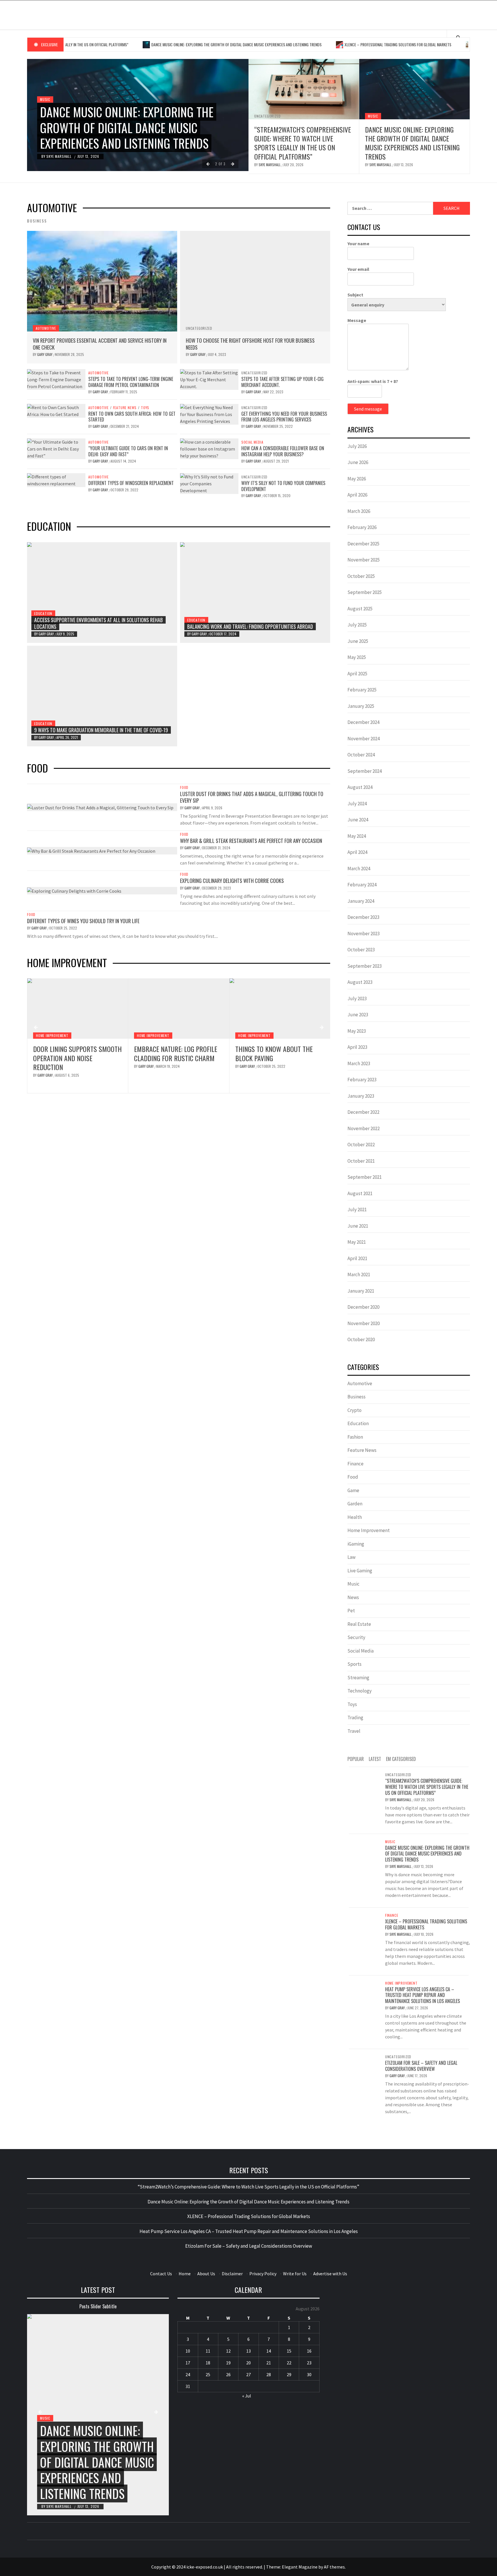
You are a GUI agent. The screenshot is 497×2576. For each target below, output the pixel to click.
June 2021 (358, 1226)
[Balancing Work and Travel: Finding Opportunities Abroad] (255, 593)
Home (185, 2274)
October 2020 (361, 1339)
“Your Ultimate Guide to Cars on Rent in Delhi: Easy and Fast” (128, 451)
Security (356, 1637)
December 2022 (363, 1112)
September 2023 (365, 966)
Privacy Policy (263, 2274)
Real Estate (359, 1624)
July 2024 (357, 804)
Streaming (358, 1678)
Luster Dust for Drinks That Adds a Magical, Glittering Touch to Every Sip (252, 797)
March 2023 (359, 1063)
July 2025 (357, 625)
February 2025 (362, 690)
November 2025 (364, 560)
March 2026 (359, 511)
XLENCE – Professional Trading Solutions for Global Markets (335, 44)
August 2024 (360, 787)
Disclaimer (232, 2274)
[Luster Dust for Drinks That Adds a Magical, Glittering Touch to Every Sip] (100, 807)
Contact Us (161, 2274)
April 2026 (357, 495)
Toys (145, 408)
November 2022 (364, 1128)
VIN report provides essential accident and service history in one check (100, 344)
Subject (355, 295)
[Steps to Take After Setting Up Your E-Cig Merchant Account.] (209, 379)
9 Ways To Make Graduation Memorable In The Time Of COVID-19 (101, 730)
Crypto (354, 1410)
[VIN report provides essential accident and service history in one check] (102, 281)
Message (357, 320)
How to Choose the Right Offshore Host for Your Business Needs (250, 344)
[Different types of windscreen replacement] (56, 480)
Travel (354, 1731)
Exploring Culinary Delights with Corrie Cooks (232, 881)
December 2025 (363, 544)
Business (356, 1397)
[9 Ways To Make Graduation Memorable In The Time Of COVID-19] (102, 696)
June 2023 (358, 1015)
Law (351, 1557)
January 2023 (361, 1096)
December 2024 (363, 722)
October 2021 (361, 1161)
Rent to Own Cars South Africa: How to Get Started (132, 417)
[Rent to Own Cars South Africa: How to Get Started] (56, 410)
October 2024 (361, 755)
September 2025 (365, 592)
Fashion (355, 1437)
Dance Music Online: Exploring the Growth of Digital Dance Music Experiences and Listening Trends (173, 44)
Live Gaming (360, 1571)
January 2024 (361, 901)
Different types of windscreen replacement (131, 483)
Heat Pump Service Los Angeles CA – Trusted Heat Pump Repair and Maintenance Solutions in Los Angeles (279, 1062)
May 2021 (357, 1242)
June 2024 (358, 820)
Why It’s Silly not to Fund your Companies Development (283, 486)
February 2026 (362, 527)
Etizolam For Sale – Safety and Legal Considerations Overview (421, 2066)
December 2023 (363, 917)
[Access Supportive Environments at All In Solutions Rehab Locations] (102, 593)
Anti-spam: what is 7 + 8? (373, 381)
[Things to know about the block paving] (179, 1009)
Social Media (252, 442)
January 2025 (361, 706)
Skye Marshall (59, 156)
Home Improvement (52, 1035)
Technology (360, 1691)
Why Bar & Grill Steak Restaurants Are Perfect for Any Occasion (251, 841)
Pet (351, 1611)
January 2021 (361, 1291)
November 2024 (364, 739)
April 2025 (357, 674)
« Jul (247, 2396)
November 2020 (364, 1323)
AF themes (334, 2567)
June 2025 (358, 641)
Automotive (46, 328)
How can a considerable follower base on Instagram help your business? (283, 451)
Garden (355, 1504)
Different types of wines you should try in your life (83, 921)
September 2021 (365, 1177)
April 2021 (357, 1258)
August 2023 (360, 982)
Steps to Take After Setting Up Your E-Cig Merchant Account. (282, 382)
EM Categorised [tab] (401, 1759)
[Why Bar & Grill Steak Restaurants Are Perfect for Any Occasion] (91, 850)
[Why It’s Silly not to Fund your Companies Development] (209, 483)
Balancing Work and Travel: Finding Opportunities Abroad (250, 626)
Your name (358, 244)
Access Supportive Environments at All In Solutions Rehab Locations (99, 623)
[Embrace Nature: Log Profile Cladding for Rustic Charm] (78, 1009)
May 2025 (357, 657)
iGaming (356, 1544)
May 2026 (357, 479)
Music (45, 99)
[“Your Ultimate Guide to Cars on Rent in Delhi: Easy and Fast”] (56, 448)
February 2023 (362, 1080)
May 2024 (357, 836)
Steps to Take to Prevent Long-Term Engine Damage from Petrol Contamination (131, 382)
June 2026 (358, 462)
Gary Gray (45, 354)
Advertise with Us (330, 2274)
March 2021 (359, 1274)
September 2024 (365, 771)
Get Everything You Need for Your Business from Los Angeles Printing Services (284, 417)
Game (353, 1490)
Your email (358, 269)
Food (184, 787)
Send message (368, 409)
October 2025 (361, 576)
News (353, 1597)
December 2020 (363, 1307)
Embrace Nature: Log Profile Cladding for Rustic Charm (75, 1053)
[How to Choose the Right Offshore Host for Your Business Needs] (255, 281)
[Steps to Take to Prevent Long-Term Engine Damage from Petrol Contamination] (56, 379)
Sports (354, 1664)
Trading (355, 1718)
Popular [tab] (356, 1759)
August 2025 (360, 609)
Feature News (125, 408)
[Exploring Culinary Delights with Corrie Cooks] (74, 890)
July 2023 (357, 998)
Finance (355, 1464)
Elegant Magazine (300, 2567)
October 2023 (361, 950)
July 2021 (357, 1210)
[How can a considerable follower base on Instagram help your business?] (209, 448)
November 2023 (364, 934)
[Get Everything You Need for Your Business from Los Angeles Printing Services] (209, 413)
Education (43, 613)
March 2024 (359, 869)
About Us (206, 2274)
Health (355, 1517)
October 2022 (361, 1145)
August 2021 (360, 1193)
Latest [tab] (375, 1759)
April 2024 (357, 852)
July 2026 (357, 446)
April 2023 (357, 1047)
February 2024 (362, 885)
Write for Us (295, 2274)
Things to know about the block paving (173, 1053)
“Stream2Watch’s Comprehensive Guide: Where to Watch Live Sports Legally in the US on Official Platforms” (303, 143)
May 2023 (357, 1031)
